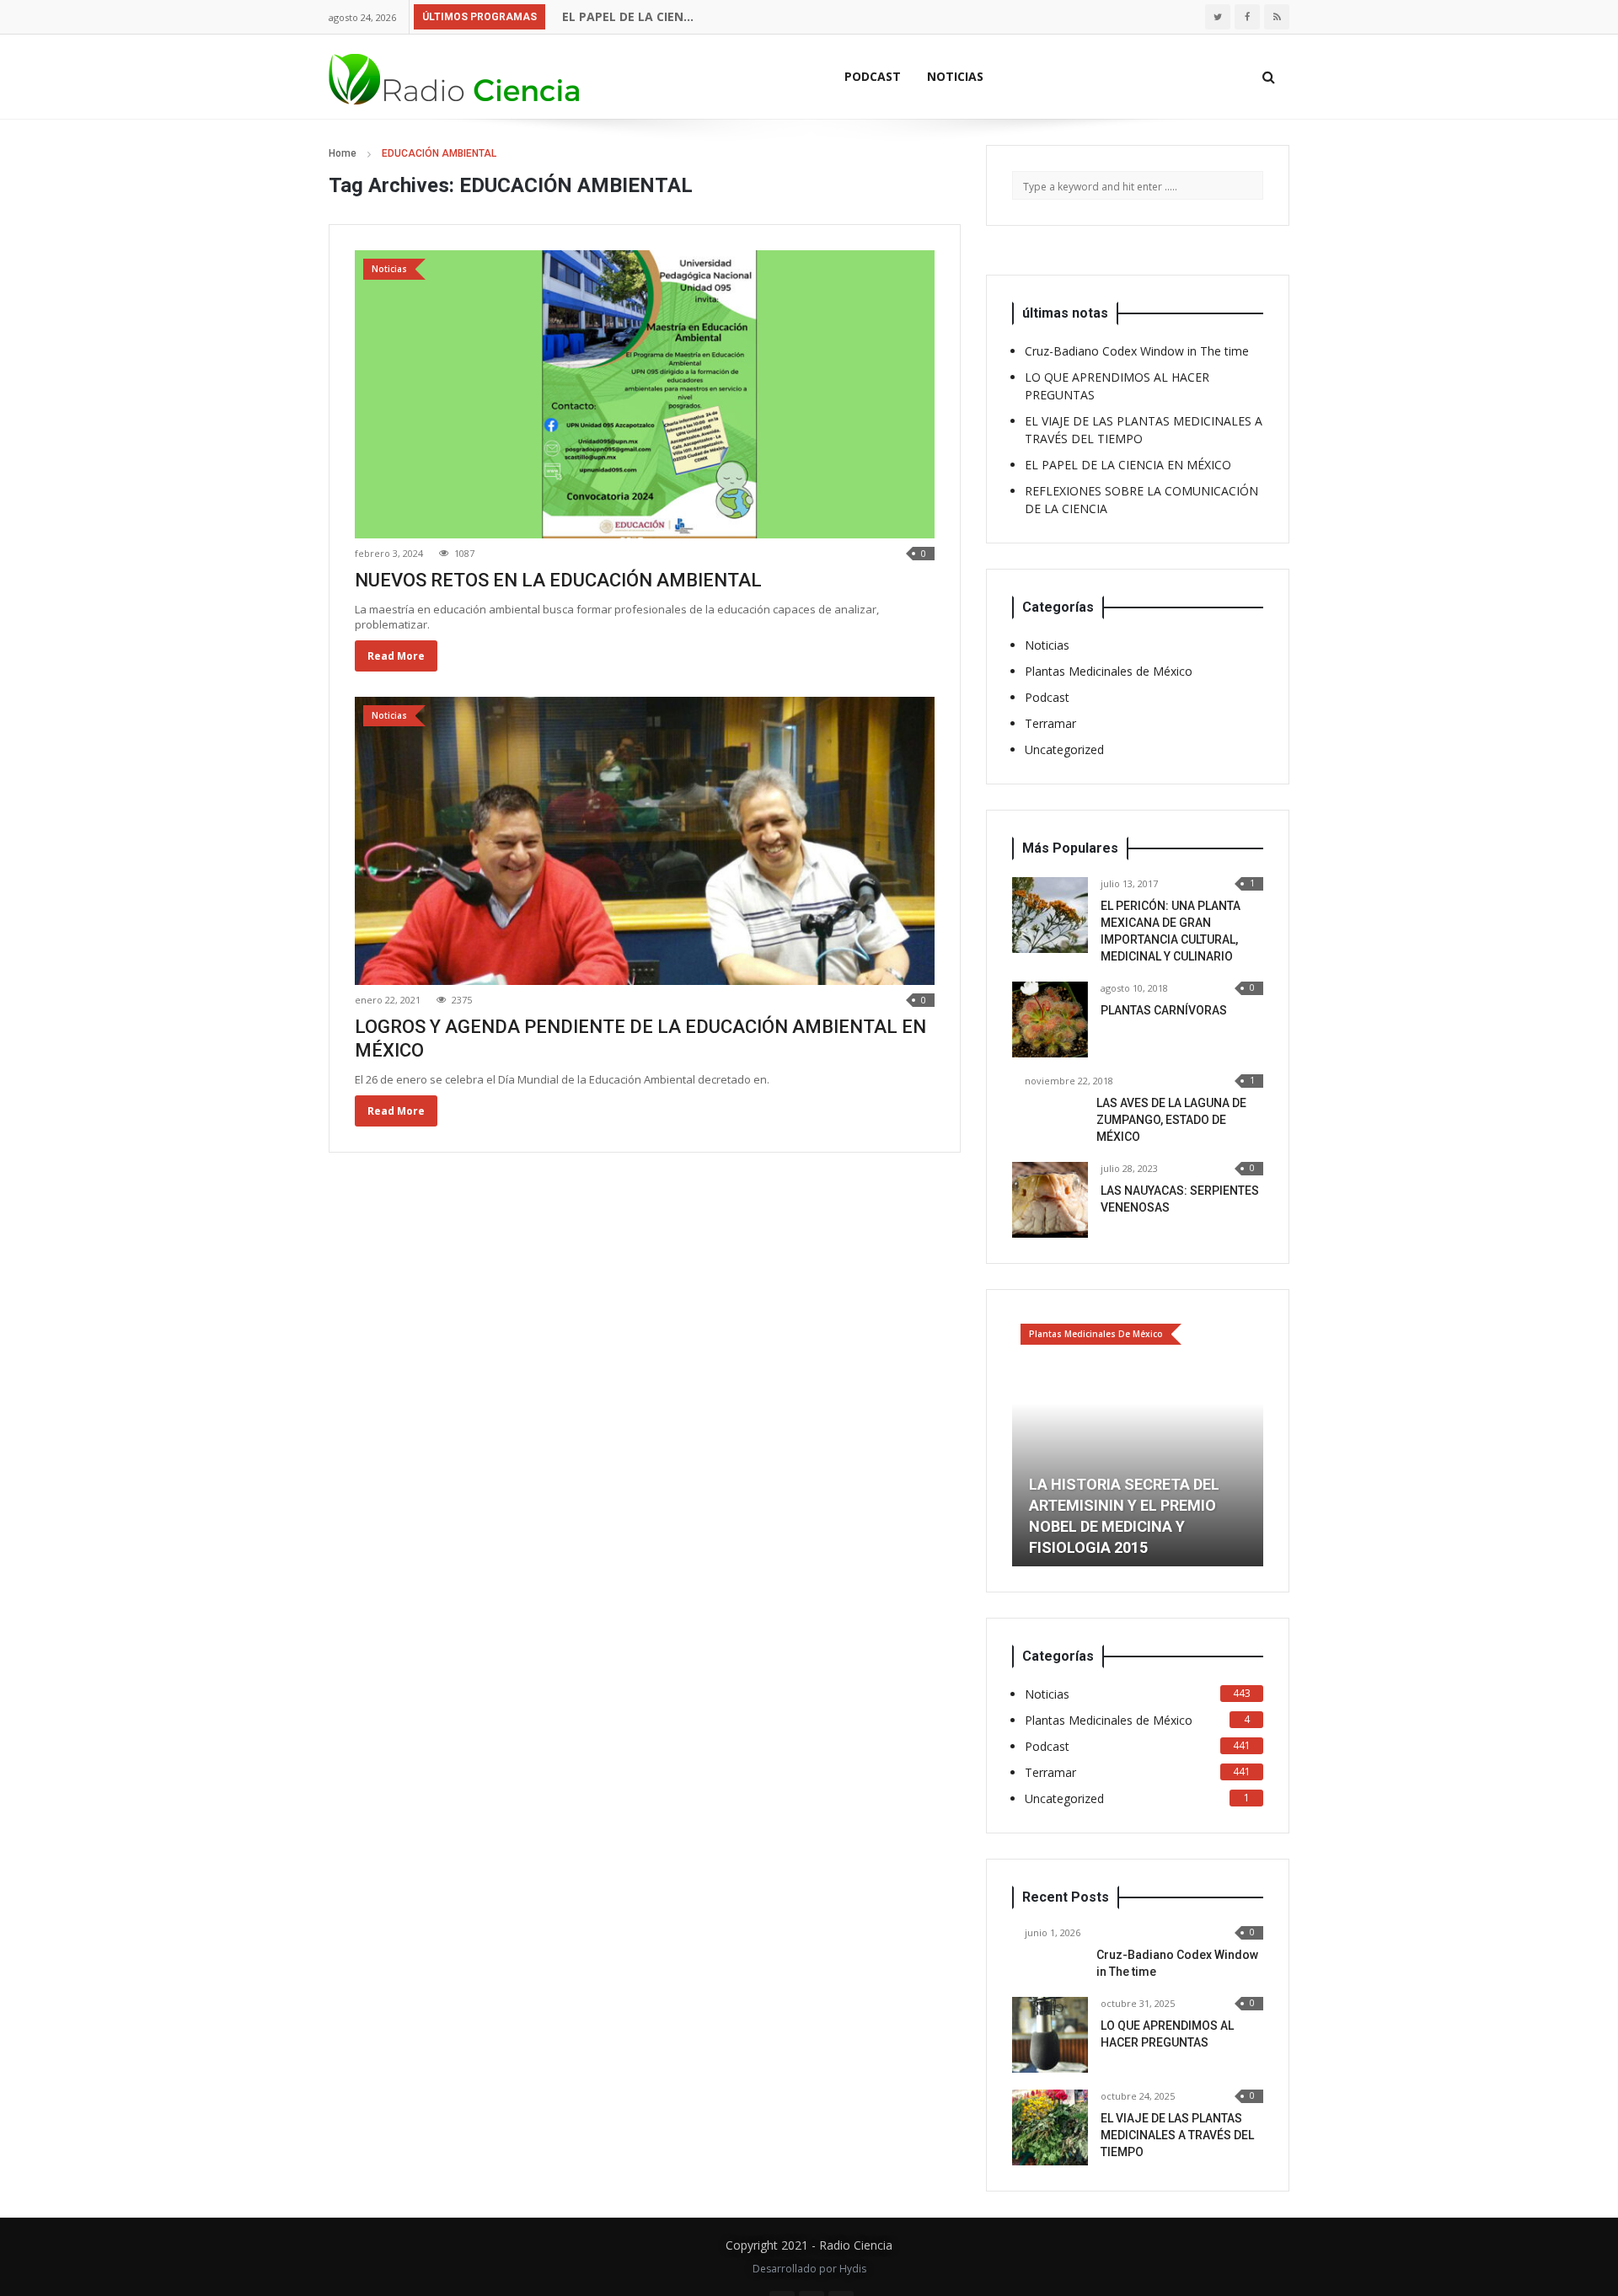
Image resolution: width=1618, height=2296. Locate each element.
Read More (396, 656)
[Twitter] (1218, 17)
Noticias (955, 76)
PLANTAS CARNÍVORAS (1164, 1010)
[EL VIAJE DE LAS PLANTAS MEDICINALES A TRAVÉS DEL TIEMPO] (1050, 2127)
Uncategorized (1064, 749)
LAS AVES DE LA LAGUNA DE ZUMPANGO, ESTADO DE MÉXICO (1171, 1120)
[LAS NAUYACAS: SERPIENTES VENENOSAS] (1050, 1200)
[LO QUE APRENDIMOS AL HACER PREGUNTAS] (1050, 2035)
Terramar (1050, 723)
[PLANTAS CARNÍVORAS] (1050, 1020)
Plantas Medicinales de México (1109, 671)
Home (343, 153)
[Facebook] (1247, 17)
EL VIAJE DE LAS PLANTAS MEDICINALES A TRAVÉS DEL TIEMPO (1177, 2135)
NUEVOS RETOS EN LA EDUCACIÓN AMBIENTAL (558, 580)
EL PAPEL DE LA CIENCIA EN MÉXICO (662, 16)
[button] (1025, 1441)
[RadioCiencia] (455, 76)
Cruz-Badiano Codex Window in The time (1137, 351)
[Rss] (1277, 17)
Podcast (873, 76)
